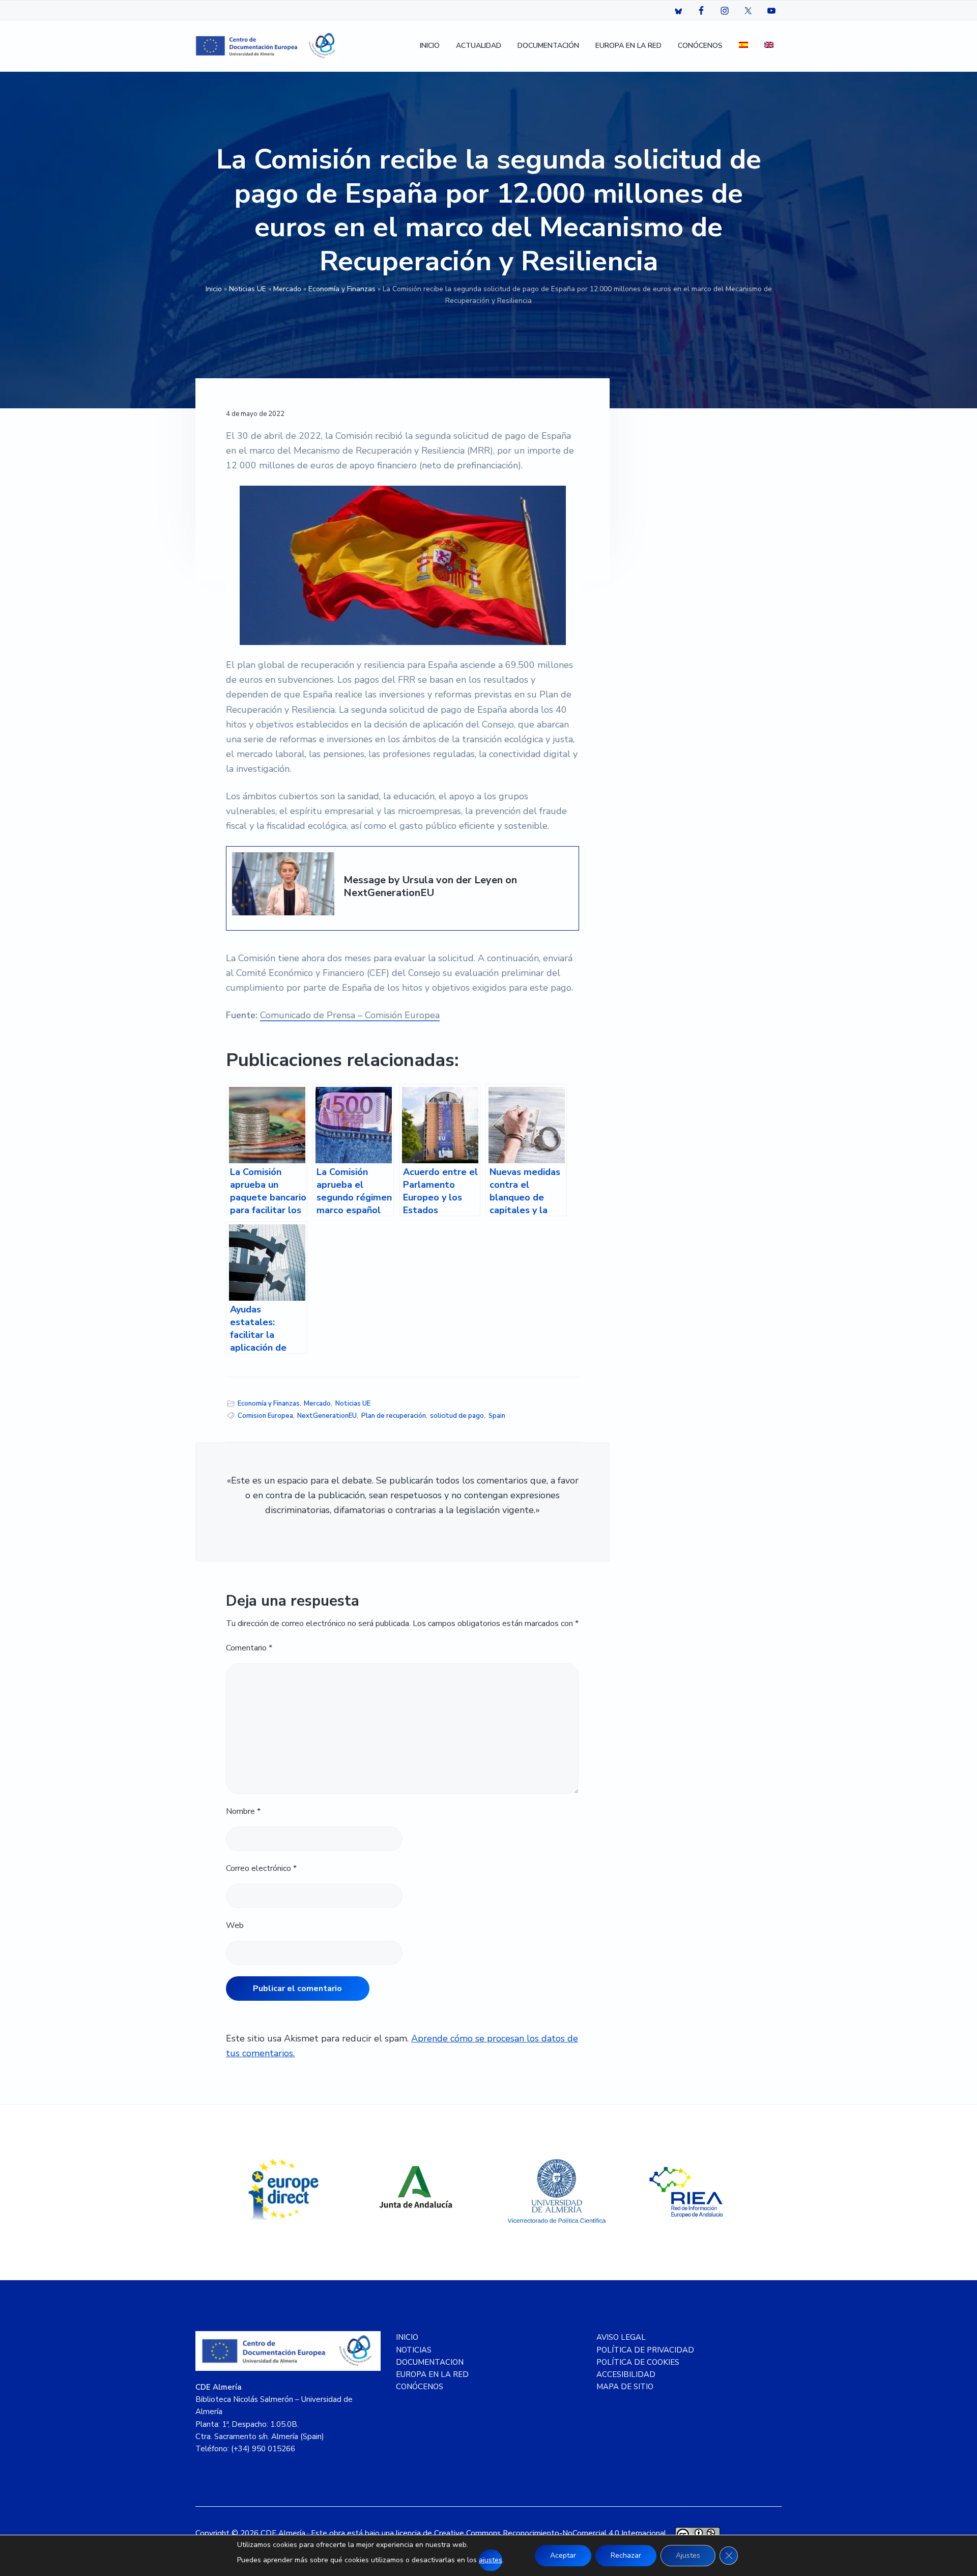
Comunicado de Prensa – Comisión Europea (350, 1015)
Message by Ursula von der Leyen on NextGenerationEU (430, 887)
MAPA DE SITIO (625, 2387)
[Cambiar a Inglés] (769, 46)
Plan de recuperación (394, 1416)
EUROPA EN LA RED (432, 2374)
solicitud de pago (457, 1416)
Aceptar (563, 2555)
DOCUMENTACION (430, 2362)
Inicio (214, 289)
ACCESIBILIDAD (626, 2374)
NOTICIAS (414, 2350)
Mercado (287, 289)
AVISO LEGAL (621, 2337)
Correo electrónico (261, 1868)
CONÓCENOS (420, 2387)
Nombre (243, 1811)
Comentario (249, 1648)
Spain (497, 1416)
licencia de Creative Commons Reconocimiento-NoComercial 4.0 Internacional (531, 2533)
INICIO (407, 2337)
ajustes (491, 2560)
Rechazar (626, 2555)
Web (235, 1925)
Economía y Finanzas (342, 289)
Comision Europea (265, 1416)
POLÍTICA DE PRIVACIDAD (645, 2350)
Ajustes (688, 2555)
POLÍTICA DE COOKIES (638, 2362)
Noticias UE (248, 289)
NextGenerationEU (327, 1416)
